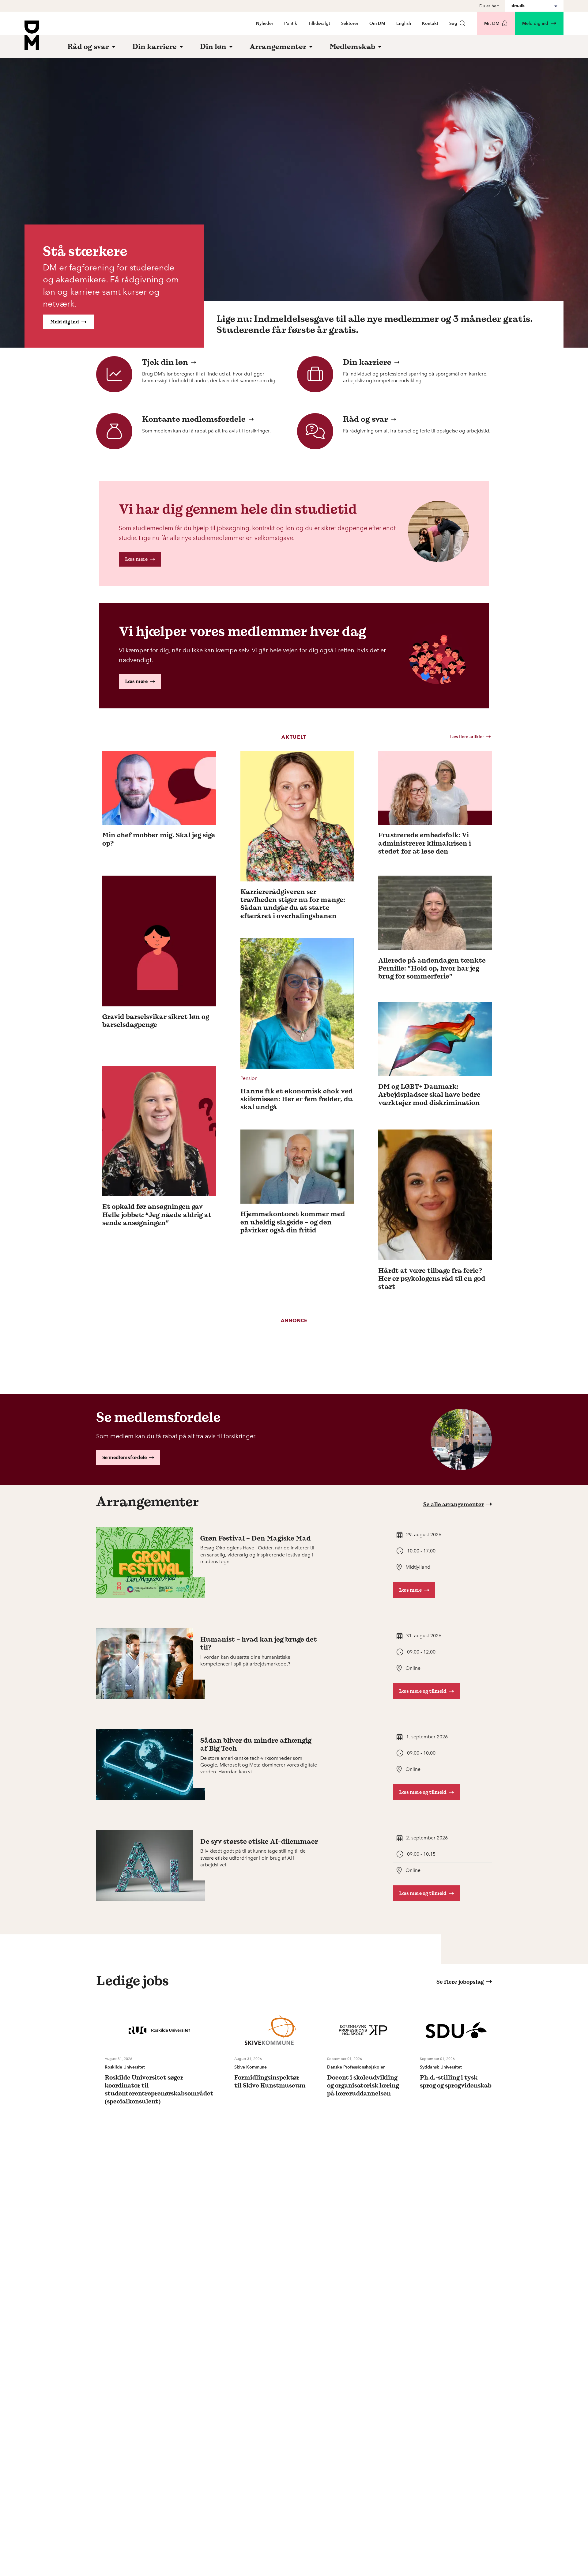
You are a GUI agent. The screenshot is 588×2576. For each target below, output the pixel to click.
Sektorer (350, 23)
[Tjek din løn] (114, 374)
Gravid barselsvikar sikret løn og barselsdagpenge (156, 1021)
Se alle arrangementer (454, 1504)
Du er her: (489, 6)
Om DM (377, 23)
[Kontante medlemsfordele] (114, 431)
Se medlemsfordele (124, 1457)
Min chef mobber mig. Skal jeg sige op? (159, 839)
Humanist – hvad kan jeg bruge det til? (259, 1643)
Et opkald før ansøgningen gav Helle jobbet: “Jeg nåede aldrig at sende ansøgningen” (157, 1214)
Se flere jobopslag (460, 1982)
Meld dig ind (535, 23)
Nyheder (265, 23)
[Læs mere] (159, 788)
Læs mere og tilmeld (423, 1691)
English (404, 23)
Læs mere (136, 559)
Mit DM (492, 23)
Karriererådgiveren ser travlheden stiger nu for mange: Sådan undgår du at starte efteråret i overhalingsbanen (293, 904)
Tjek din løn (165, 362)
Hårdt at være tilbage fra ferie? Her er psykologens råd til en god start (432, 1279)
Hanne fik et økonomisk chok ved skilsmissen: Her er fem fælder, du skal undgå (297, 1099)
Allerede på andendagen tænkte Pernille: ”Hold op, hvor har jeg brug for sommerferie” (432, 968)
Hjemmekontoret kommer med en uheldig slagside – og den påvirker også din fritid (293, 1222)
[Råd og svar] (315, 431)
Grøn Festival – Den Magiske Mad (256, 1538)
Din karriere (367, 362)
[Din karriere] (315, 374)
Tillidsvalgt (319, 23)
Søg (453, 23)
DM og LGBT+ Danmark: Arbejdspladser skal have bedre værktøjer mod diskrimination (429, 1094)
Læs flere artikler (467, 737)
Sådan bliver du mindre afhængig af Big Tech (256, 1744)
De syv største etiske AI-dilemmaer (259, 1841)
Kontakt (430, 23)
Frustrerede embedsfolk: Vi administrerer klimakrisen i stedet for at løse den (425, 843)
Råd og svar (366, 419)
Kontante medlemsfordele (194, 419)
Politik (291, 23)
